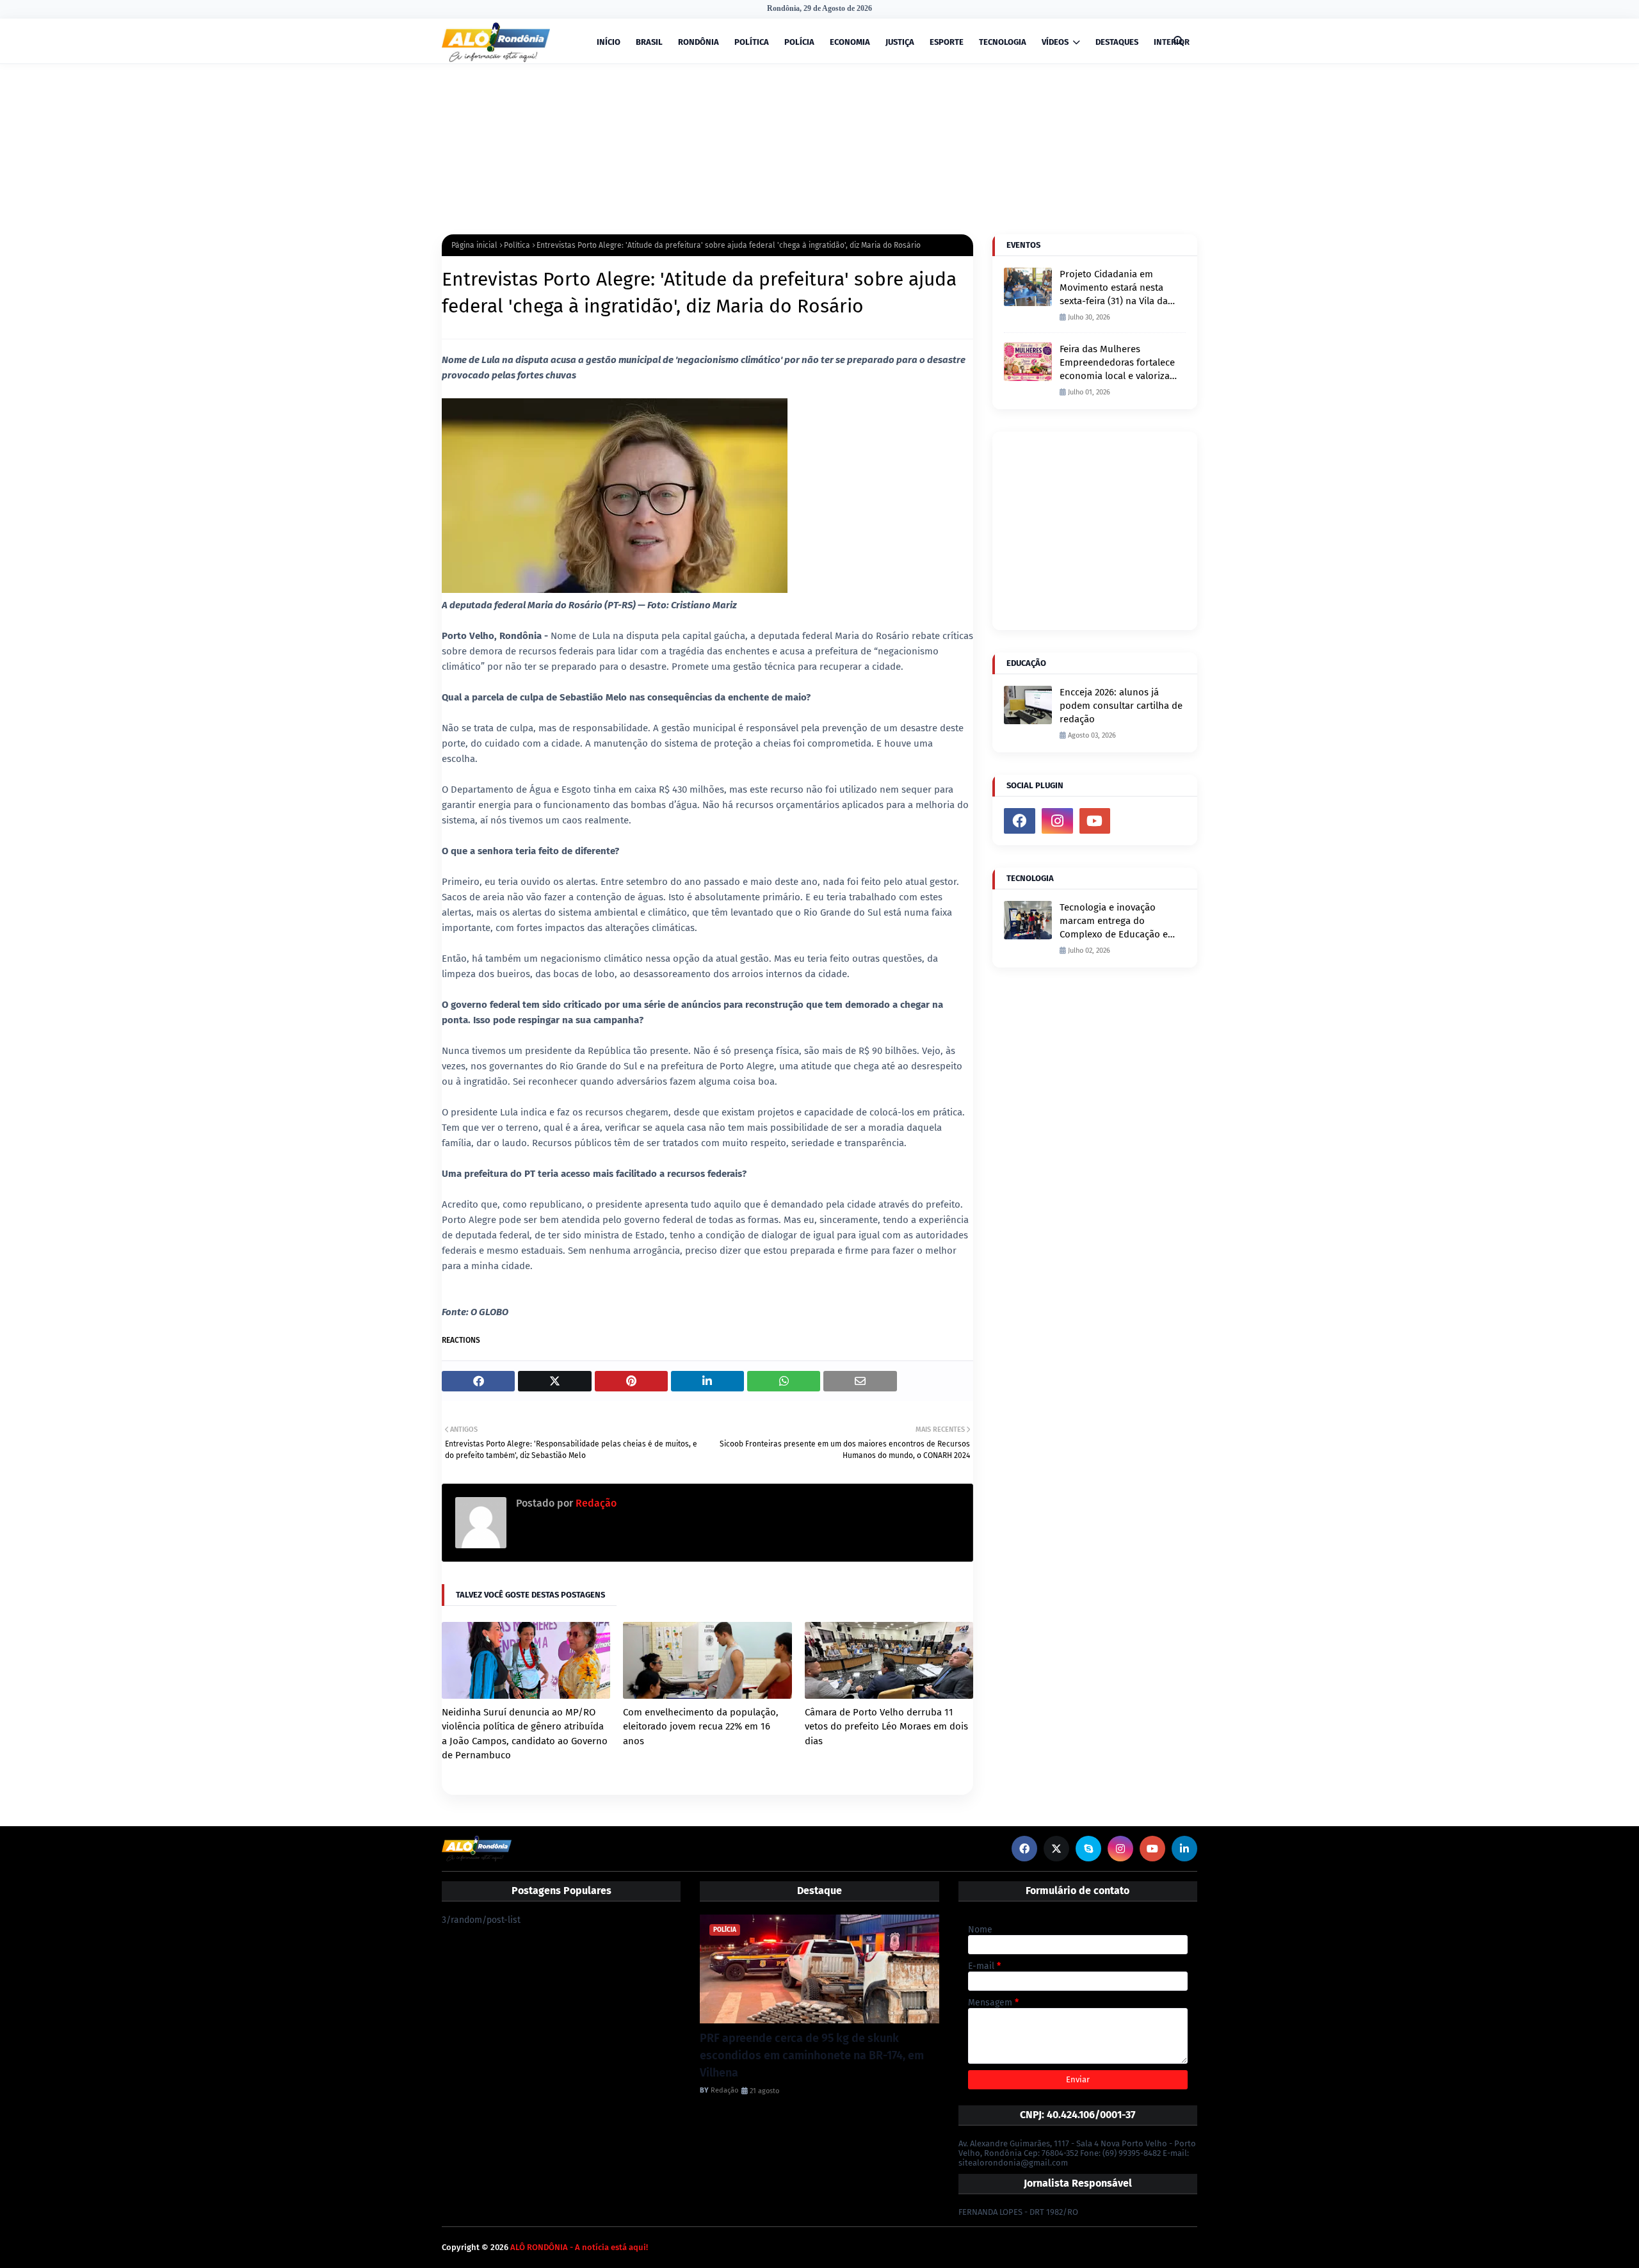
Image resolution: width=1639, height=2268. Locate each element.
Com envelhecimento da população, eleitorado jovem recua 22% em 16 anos (701, 1727)
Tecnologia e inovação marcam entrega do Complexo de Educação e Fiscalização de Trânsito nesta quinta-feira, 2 (1114, 921)
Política (517, 245)
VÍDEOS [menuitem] (1055, 42)
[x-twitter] (1056, 1849)
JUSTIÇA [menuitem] (900, 42)
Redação (595, 1503)
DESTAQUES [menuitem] (1117, 42)
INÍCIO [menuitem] (609, 42)
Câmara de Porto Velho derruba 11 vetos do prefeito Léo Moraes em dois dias (886, 1727)
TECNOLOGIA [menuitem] (1003, 42)
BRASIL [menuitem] (649, 42)
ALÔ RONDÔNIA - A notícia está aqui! (579, 2247)
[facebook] (1020, 821)
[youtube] (1095, 821)
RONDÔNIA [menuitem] (698, 42)
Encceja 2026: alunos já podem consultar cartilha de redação (1121, 706)
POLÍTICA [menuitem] (752, 42)
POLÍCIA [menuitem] (799, 42)
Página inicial (474, 245)
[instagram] (1057, 821)
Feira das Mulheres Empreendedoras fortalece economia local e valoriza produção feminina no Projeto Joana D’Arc (1117, 363)
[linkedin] (1184, 1849)
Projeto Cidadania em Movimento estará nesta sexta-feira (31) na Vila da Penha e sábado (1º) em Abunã (1114, 288)
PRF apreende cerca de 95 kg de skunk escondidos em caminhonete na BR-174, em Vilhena (812, 2055)
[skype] (1088, 1849)
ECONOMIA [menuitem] (850, 42)
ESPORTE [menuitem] (947, 42)
